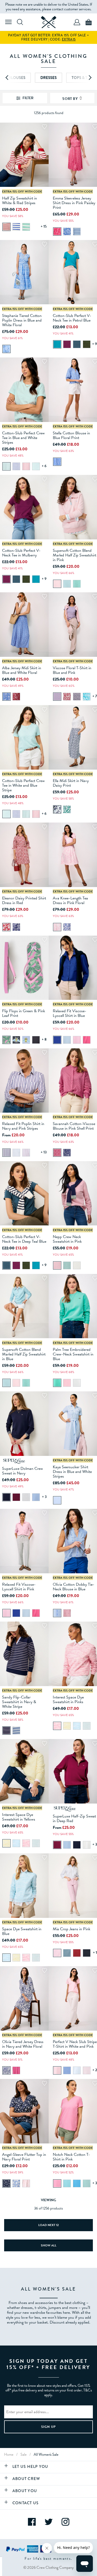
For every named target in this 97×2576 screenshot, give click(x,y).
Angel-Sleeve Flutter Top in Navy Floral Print (24, 2157)
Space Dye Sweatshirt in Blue (22, 1931)
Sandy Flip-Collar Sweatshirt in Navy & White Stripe (19, 1702)
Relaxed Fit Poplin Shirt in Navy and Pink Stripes (23, 1126)
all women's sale (46, 2454)
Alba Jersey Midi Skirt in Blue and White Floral (22, 670)
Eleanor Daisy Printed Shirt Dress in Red (24, 900)
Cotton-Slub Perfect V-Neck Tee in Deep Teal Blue (24, 1239)
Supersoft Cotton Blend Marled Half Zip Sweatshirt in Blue (24, 1354)
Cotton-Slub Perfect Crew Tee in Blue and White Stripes (23, 438)
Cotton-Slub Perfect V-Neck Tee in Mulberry (21, 553)
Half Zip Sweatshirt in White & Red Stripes (20, 201)
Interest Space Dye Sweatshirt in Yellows (19, 1817)
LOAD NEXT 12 (48, 2225)
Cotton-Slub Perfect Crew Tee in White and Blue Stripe (23, 785)
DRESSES (48, 78)
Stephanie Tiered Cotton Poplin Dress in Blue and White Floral (22, 320)
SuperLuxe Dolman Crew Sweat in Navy (23, 1471)
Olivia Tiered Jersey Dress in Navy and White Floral (23, 2044)
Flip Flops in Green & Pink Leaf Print (24, 1013)
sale (24, 2454)
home (9, 2454)
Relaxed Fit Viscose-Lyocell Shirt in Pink (19, 1587)
